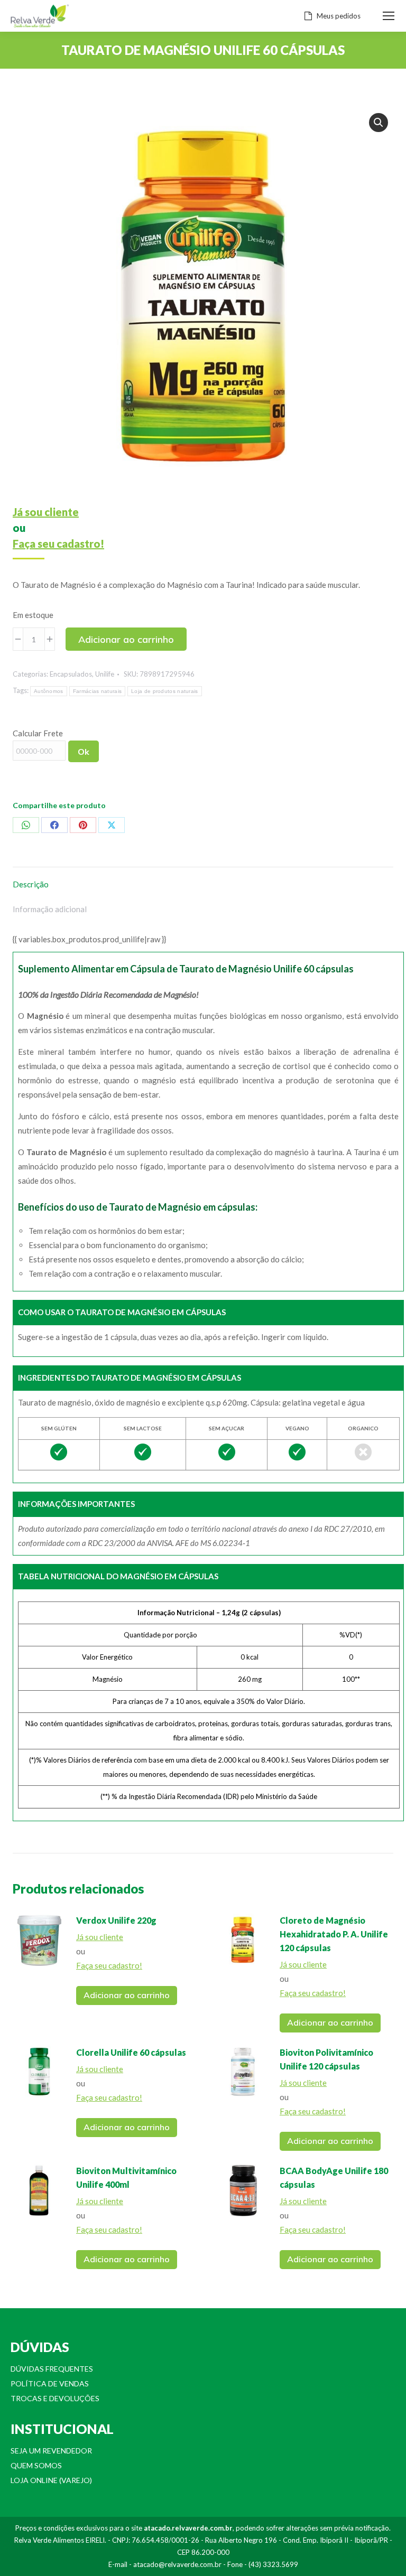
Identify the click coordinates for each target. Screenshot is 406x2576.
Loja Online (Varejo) (51, 2480)
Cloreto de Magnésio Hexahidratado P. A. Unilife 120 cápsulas (334, 1934)
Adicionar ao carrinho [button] (127, 1995)
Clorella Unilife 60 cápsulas (131, 2052)
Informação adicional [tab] (50, 909)
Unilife (105, 674)
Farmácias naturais (97, 691)
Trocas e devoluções (55, 2398)
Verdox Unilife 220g (116, 1920)
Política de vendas (50, 2383)
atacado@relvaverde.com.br (177, 2564)
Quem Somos (36, 2465)
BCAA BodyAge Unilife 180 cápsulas (334, 2177)
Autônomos (49, 691)
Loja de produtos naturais (165, 691)
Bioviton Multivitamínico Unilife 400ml (126, 2177)
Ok (84, 752)
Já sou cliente (46, 512)
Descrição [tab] (31, 884)
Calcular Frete (38, 733)
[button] (379, 123)
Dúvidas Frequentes (52, 2369)
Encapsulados (71, 674)
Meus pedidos (339, 16)
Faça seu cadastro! (58, 544)
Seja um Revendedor (51, 2451)
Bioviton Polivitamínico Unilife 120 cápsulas (326, 2059)
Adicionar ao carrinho (126, 639)
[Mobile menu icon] (389, 16)
